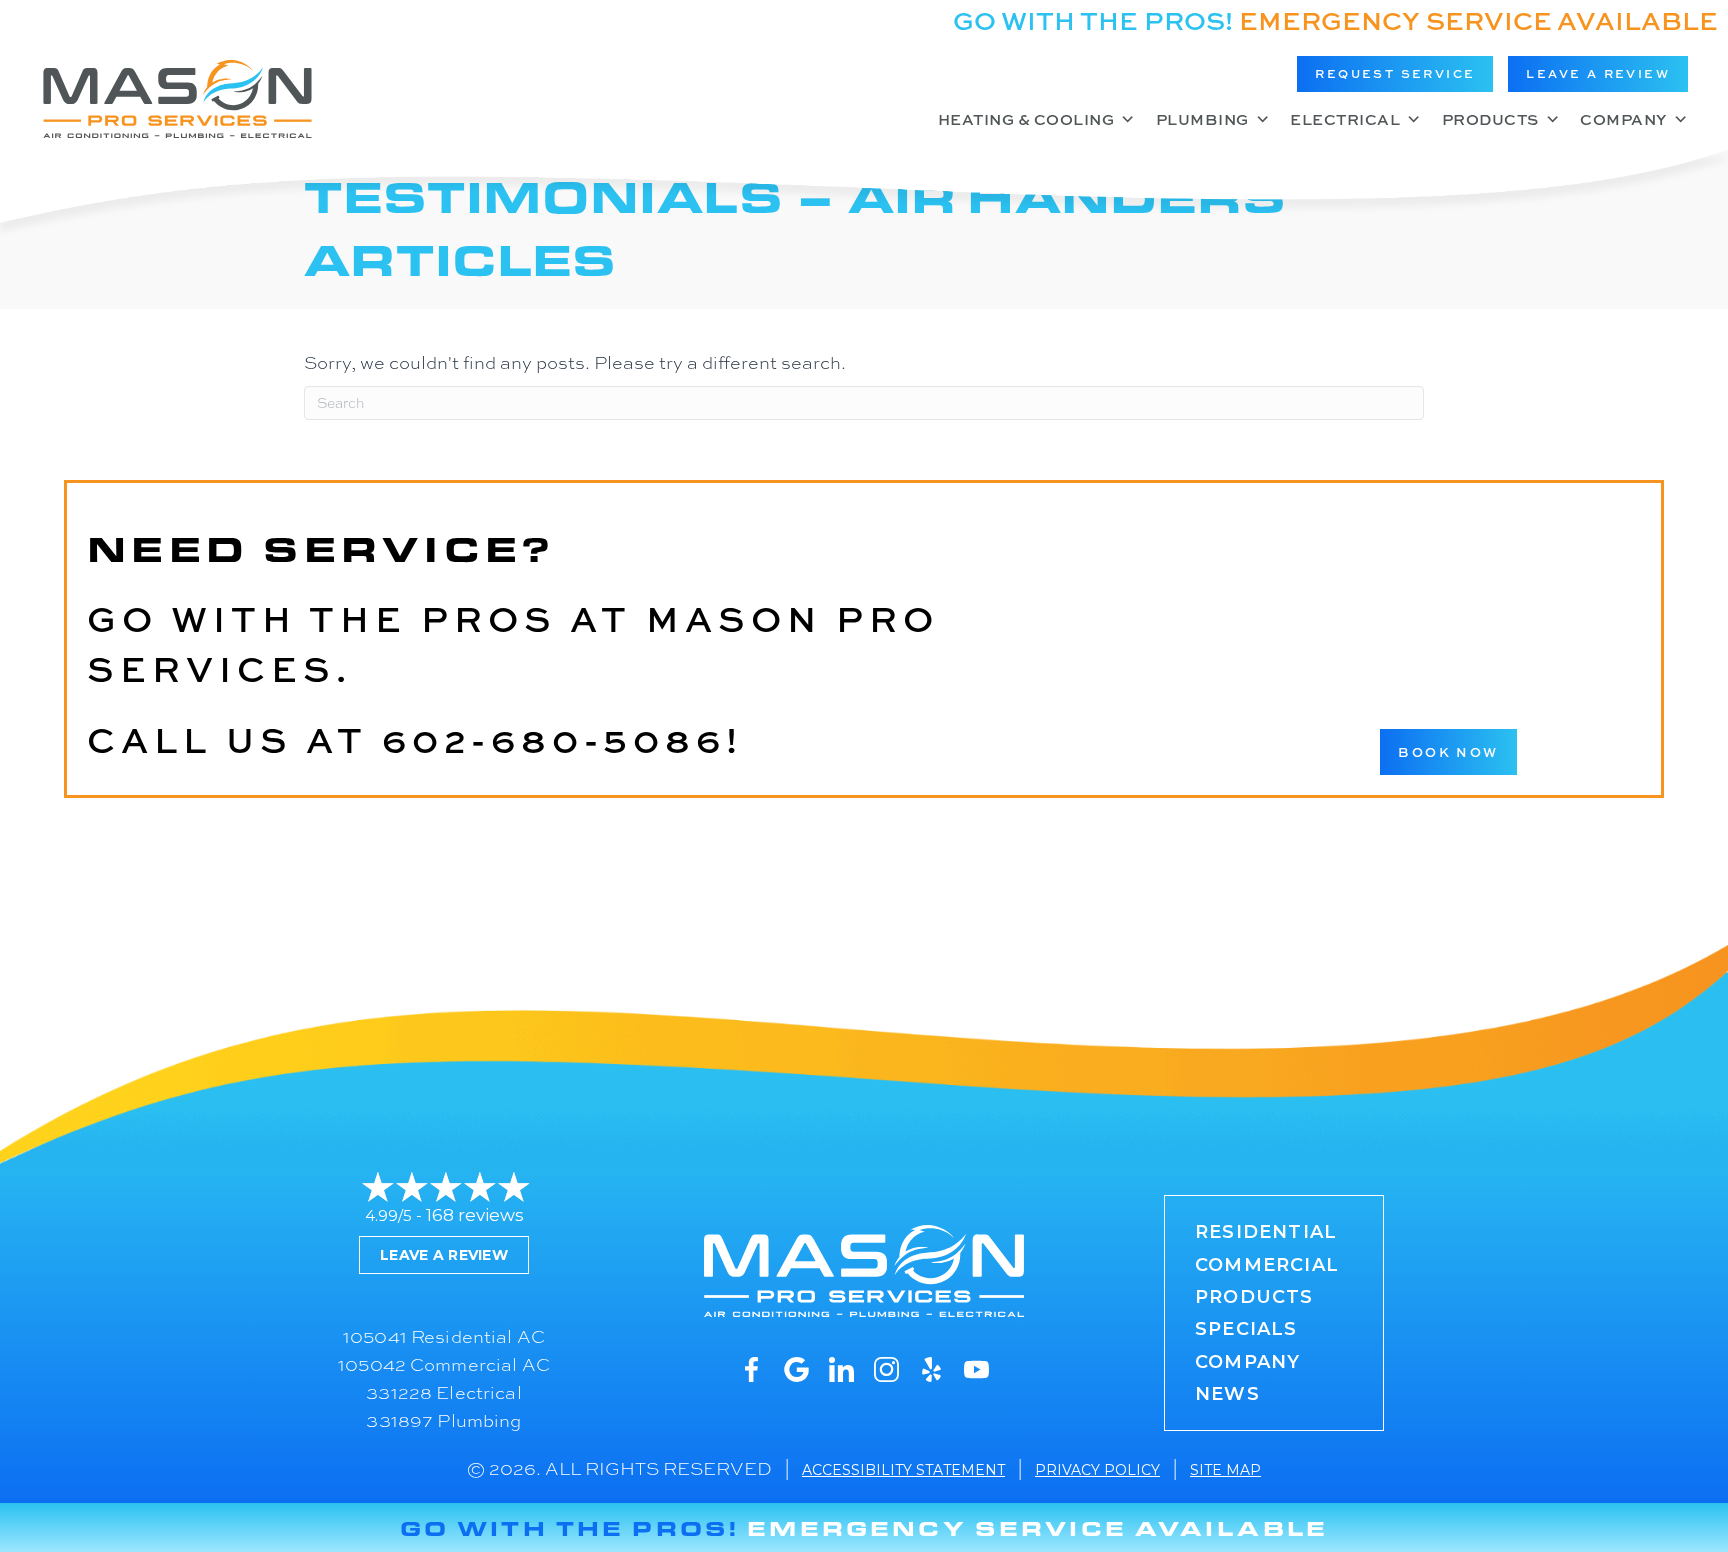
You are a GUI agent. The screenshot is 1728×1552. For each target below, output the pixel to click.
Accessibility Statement (903, 1470)
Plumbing (1202, 119)
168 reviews (475, 1215)
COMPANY (1247, 1362)
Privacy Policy (1097, 1470)
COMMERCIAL (1267, 1265)
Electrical (1345, 119)
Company (1623, 119)
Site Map (1225, 1470)
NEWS (1227, 1394)
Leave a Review (444, 1255)
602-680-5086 (554, 739)
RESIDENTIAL (1266, 1232)
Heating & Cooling (1026, 119)
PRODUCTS (1254, 1297)
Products (1490, 119)
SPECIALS (1246, 1329)
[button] (1395, 74)
